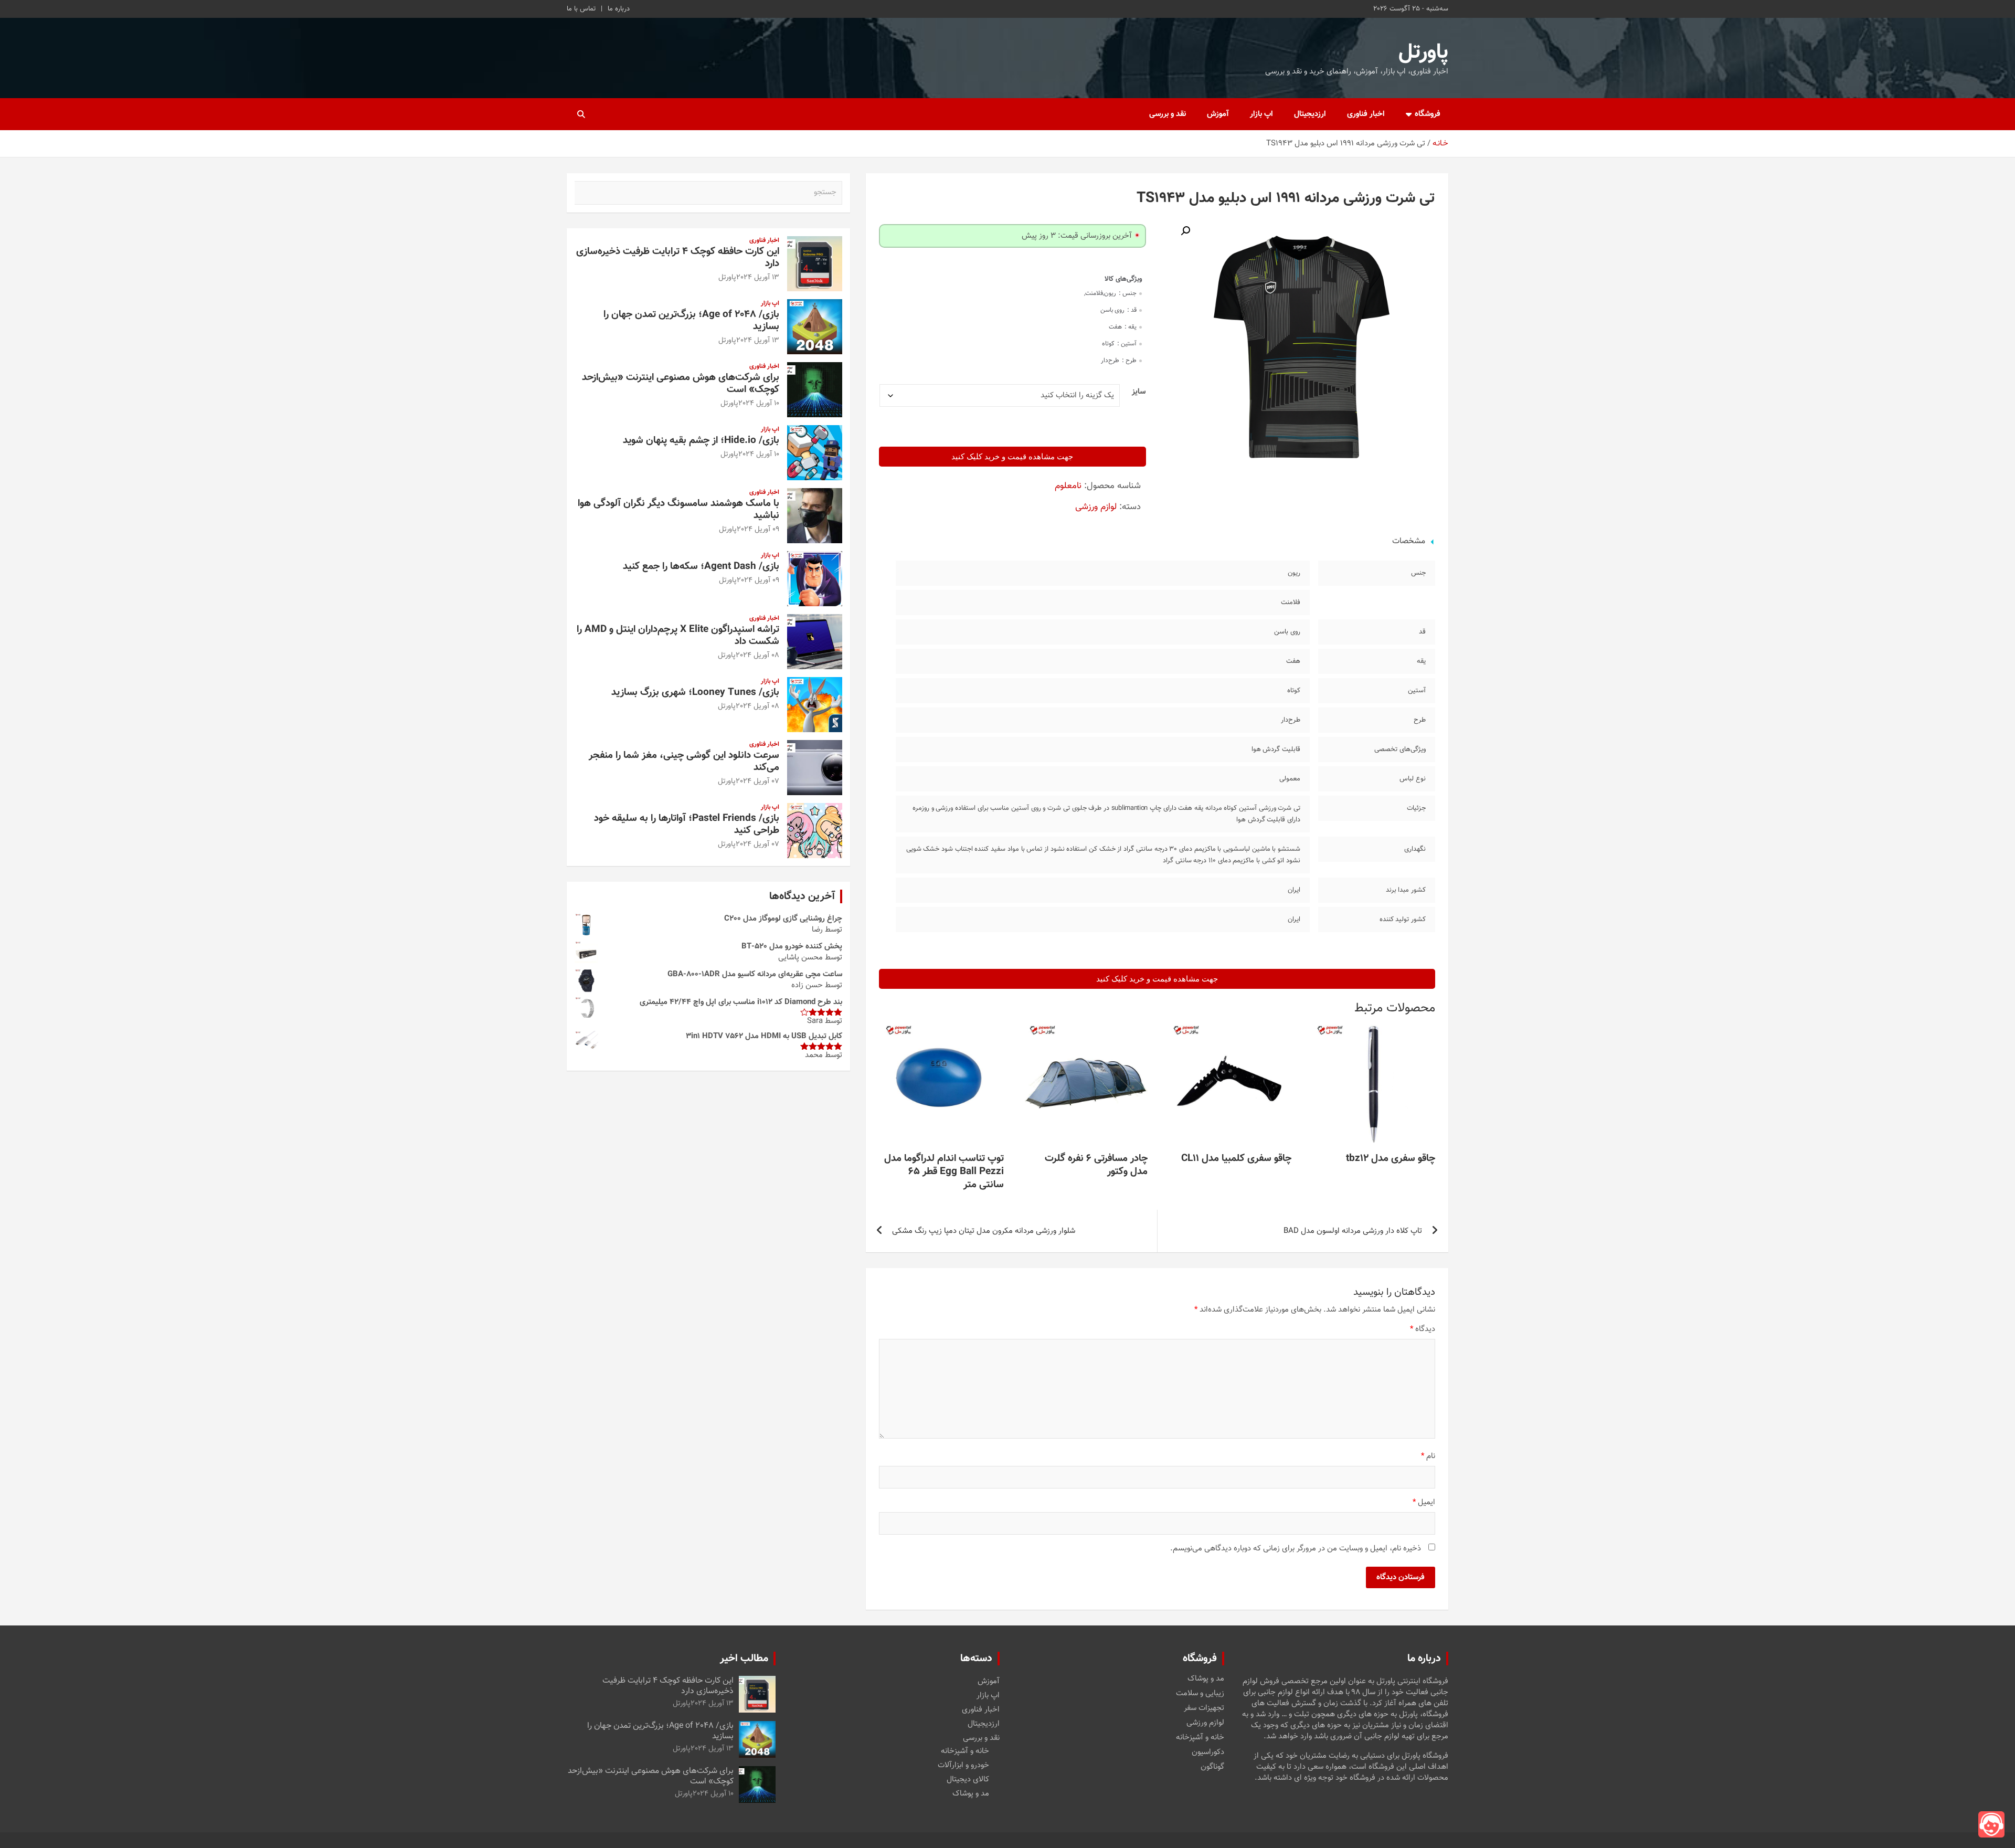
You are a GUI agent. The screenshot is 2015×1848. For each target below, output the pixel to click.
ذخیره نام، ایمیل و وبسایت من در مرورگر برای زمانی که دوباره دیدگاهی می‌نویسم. (1296, 1549)
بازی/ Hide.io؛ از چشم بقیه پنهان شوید (701, 441)
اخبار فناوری (1366, 114)
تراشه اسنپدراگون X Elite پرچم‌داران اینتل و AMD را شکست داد (678, 636)
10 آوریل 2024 (759, 404)
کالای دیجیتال (968, 1780)
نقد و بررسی (1168, 114)
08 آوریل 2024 (757, 656)
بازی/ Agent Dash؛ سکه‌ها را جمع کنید (701, 567)
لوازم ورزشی (1096, 507)
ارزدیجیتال (1310, 114)
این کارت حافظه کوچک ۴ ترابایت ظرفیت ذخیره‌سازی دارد (678, 258)
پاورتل (1423, 52)
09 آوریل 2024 (758, 530)
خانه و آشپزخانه (1200, 1738)
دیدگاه (1423, 1329)
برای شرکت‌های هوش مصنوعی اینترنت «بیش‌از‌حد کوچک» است (681, 384)
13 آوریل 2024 (758, 278)
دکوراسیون (1208, 1752)
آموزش (1218, 114)
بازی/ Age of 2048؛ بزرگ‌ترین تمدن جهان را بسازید (691, 321)
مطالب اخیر (744, 1659)
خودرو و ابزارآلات (963, 1765)
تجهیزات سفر (1204, 1708)
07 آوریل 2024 (757, 782)
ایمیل (1424, 1502)
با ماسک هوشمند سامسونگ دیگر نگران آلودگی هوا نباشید (678, 510)
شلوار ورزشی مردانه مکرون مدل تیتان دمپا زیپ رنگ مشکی (984, 1231)
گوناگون (1212, 1767)
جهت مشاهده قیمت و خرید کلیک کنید (1012, 457)
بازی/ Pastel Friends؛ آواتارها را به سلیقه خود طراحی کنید (687, 825)
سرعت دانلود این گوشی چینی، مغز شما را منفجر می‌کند (684, 762)
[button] (1185, 231)
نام (1428, 1456)
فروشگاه (1428, 114)
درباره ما (619, 9)
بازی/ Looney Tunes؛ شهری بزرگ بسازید (695, 693)
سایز (1139, 392)
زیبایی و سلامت (1200, 1694)
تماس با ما (581, 9)
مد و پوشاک (1206, 1679)
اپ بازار (1261, 114)
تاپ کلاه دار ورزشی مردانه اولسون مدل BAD (1353, 1231)
